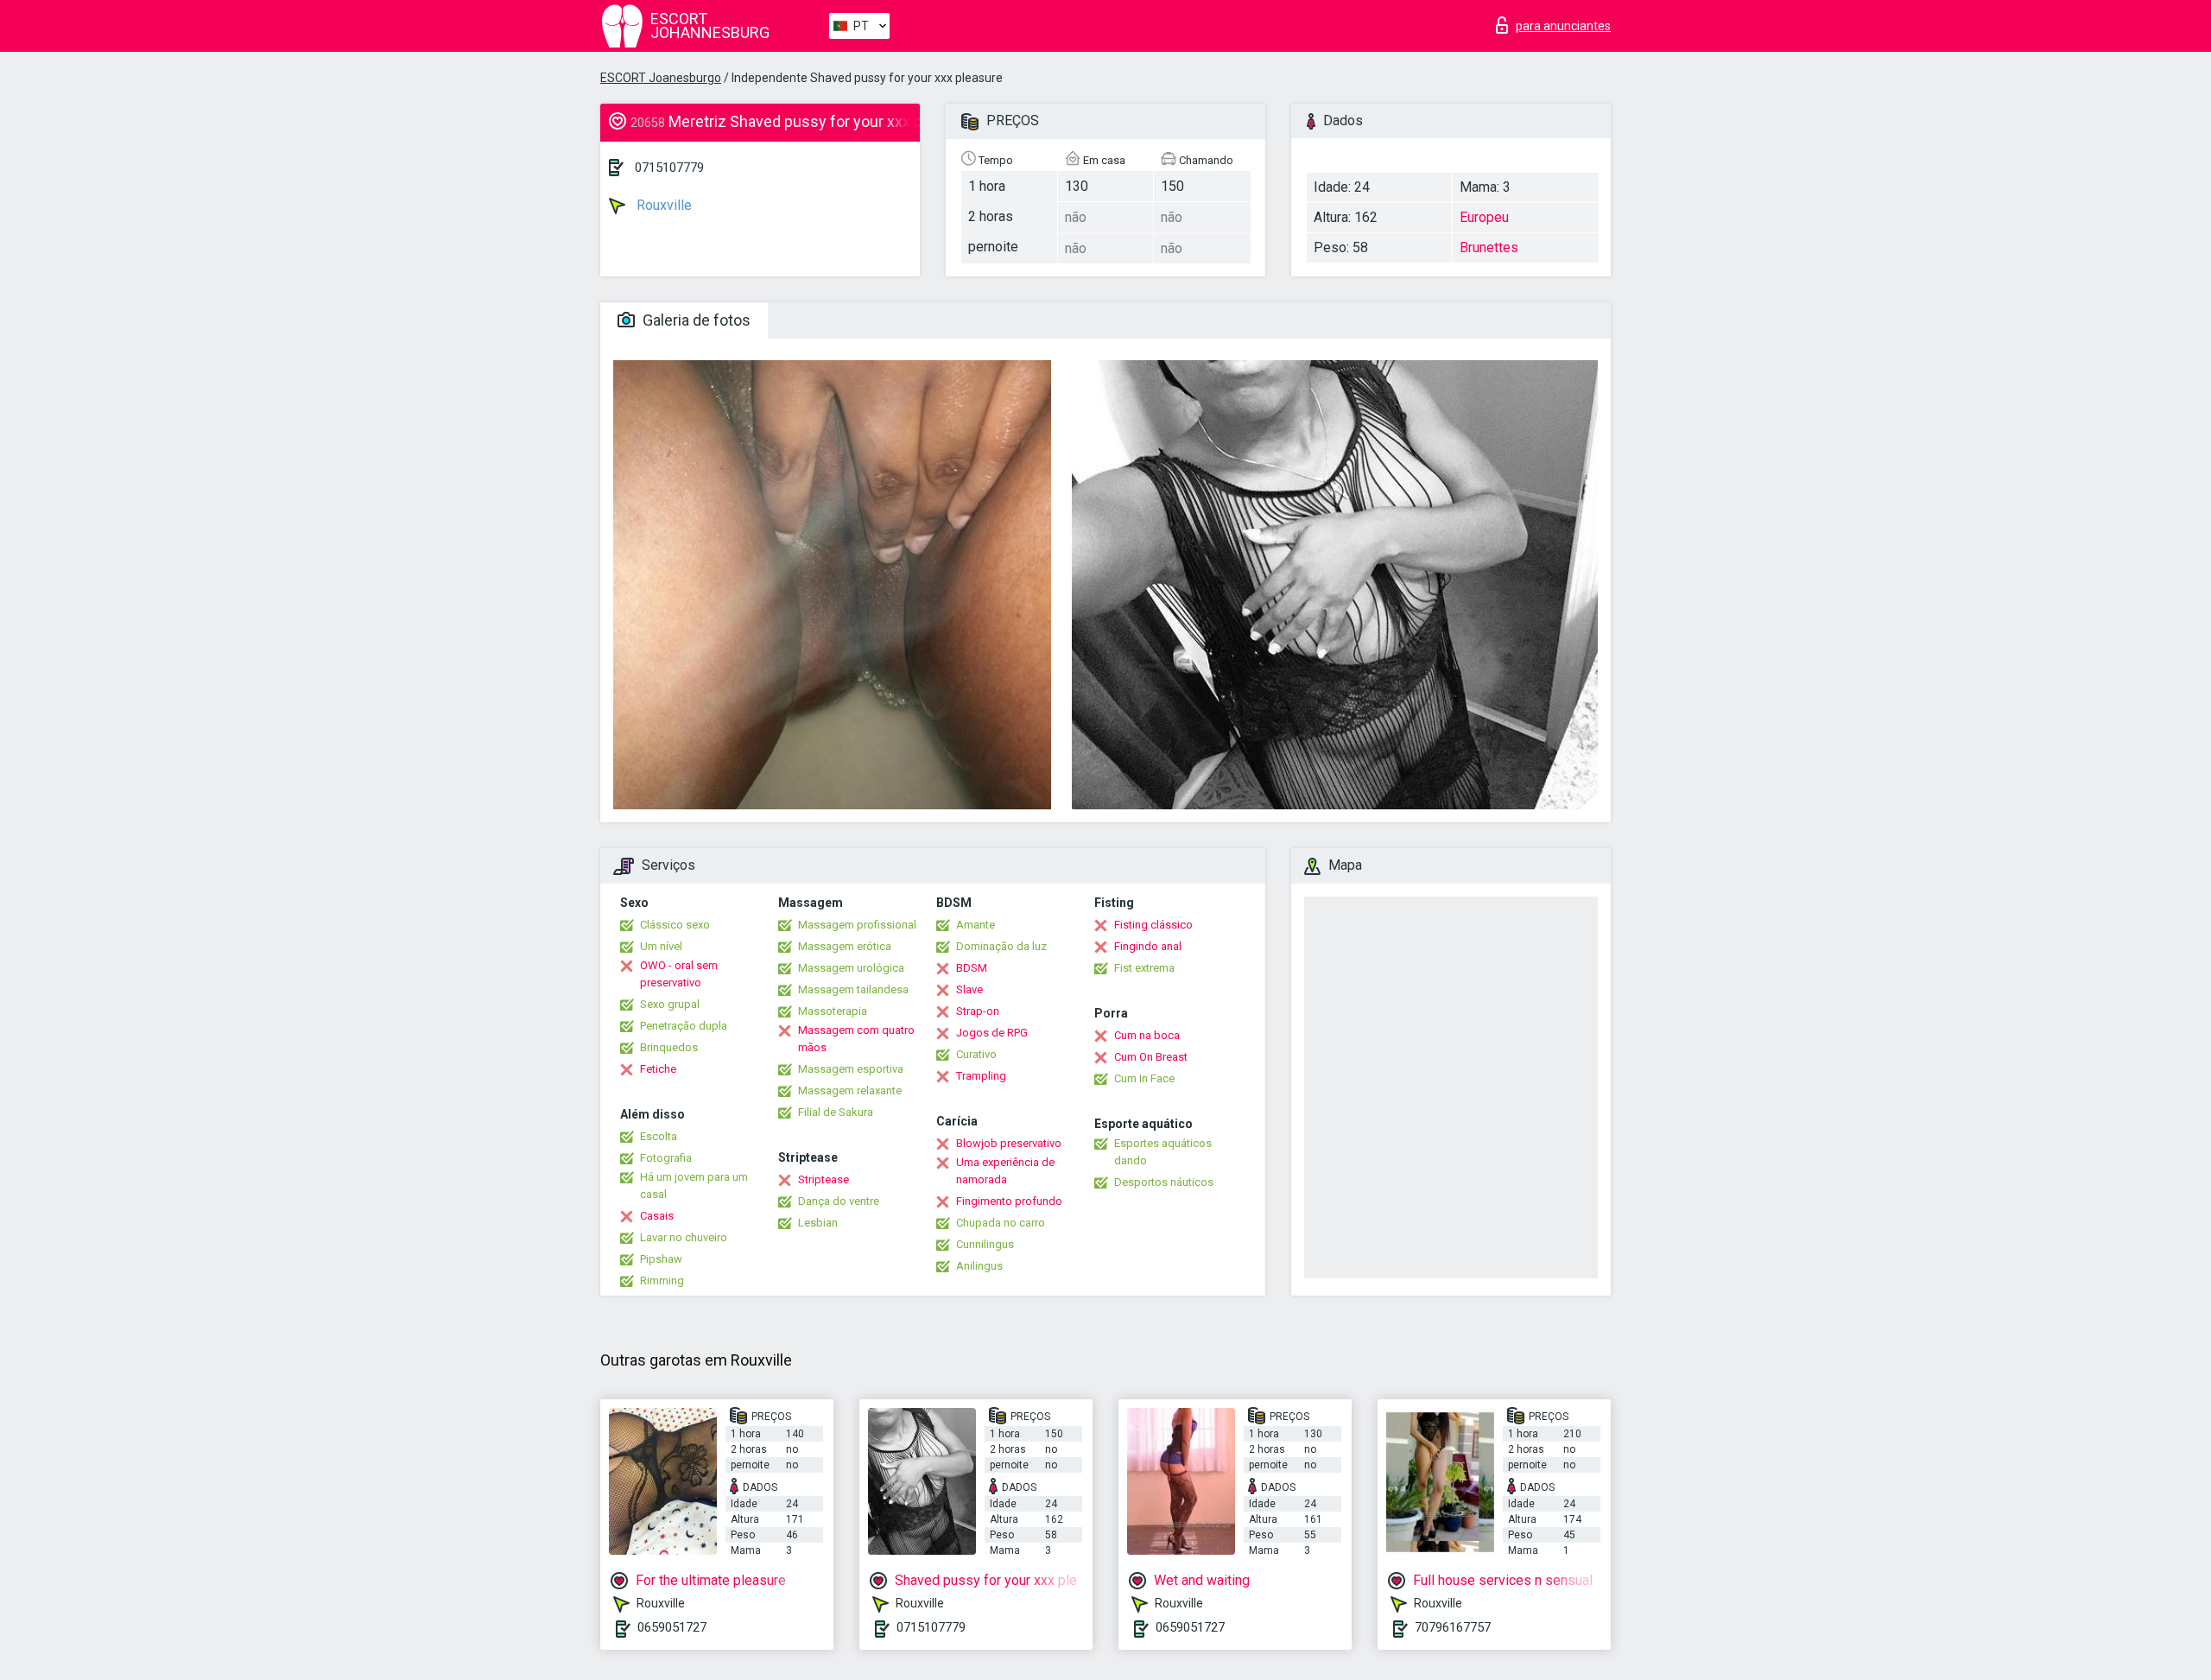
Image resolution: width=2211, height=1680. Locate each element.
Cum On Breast (1151, 1057)
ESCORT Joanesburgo (661, 78)
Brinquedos (669, 1047)
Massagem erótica (845, 946)
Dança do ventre (839, 1201)
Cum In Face (1144, 1078)
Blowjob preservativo (1009, 1143)
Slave (969, 989)
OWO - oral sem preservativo (679, 974)
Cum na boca (1147, 1035)
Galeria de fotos (695, 320)
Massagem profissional (857, 925)
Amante (976, 925)
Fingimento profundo (1009, 1201)
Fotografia (666, 1158)
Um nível (661, 946)
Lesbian (818, 1223)
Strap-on (978, 1011)
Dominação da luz (1001, 946)
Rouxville (662, 205)
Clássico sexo (675, 925)
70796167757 (1453, 1627)
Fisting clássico (1153, 925)
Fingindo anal (1148, 946)
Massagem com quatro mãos (856, 1039)
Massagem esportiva (851, 1069)
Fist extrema (1144, 968)
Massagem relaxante (850, 1090)
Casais (657, 1216)
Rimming (662, 1281)
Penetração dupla (684, 1026)
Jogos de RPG (992, 1033)
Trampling (981, 1076)
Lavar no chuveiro (684, 1237)
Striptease (824, 1179)
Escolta (659, 1136)
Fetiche (658, 1069)
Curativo (976, 1054)
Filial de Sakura (836, 1112)
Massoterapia (833, 1011)
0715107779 (669, 168)
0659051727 (672, 1627)
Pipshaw (661, 1259)
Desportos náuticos (1164, 1182)
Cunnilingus (985, 1244)
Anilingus (979, 1266)
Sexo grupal (670, 1004)
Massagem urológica (851, 968)
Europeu (1484, 217)
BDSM (972, 968)
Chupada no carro (1001, 1223)
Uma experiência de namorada (1005, 1171)
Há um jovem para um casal (694, 1186)
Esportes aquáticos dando (1163, 1152)
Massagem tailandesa (853, 989)
